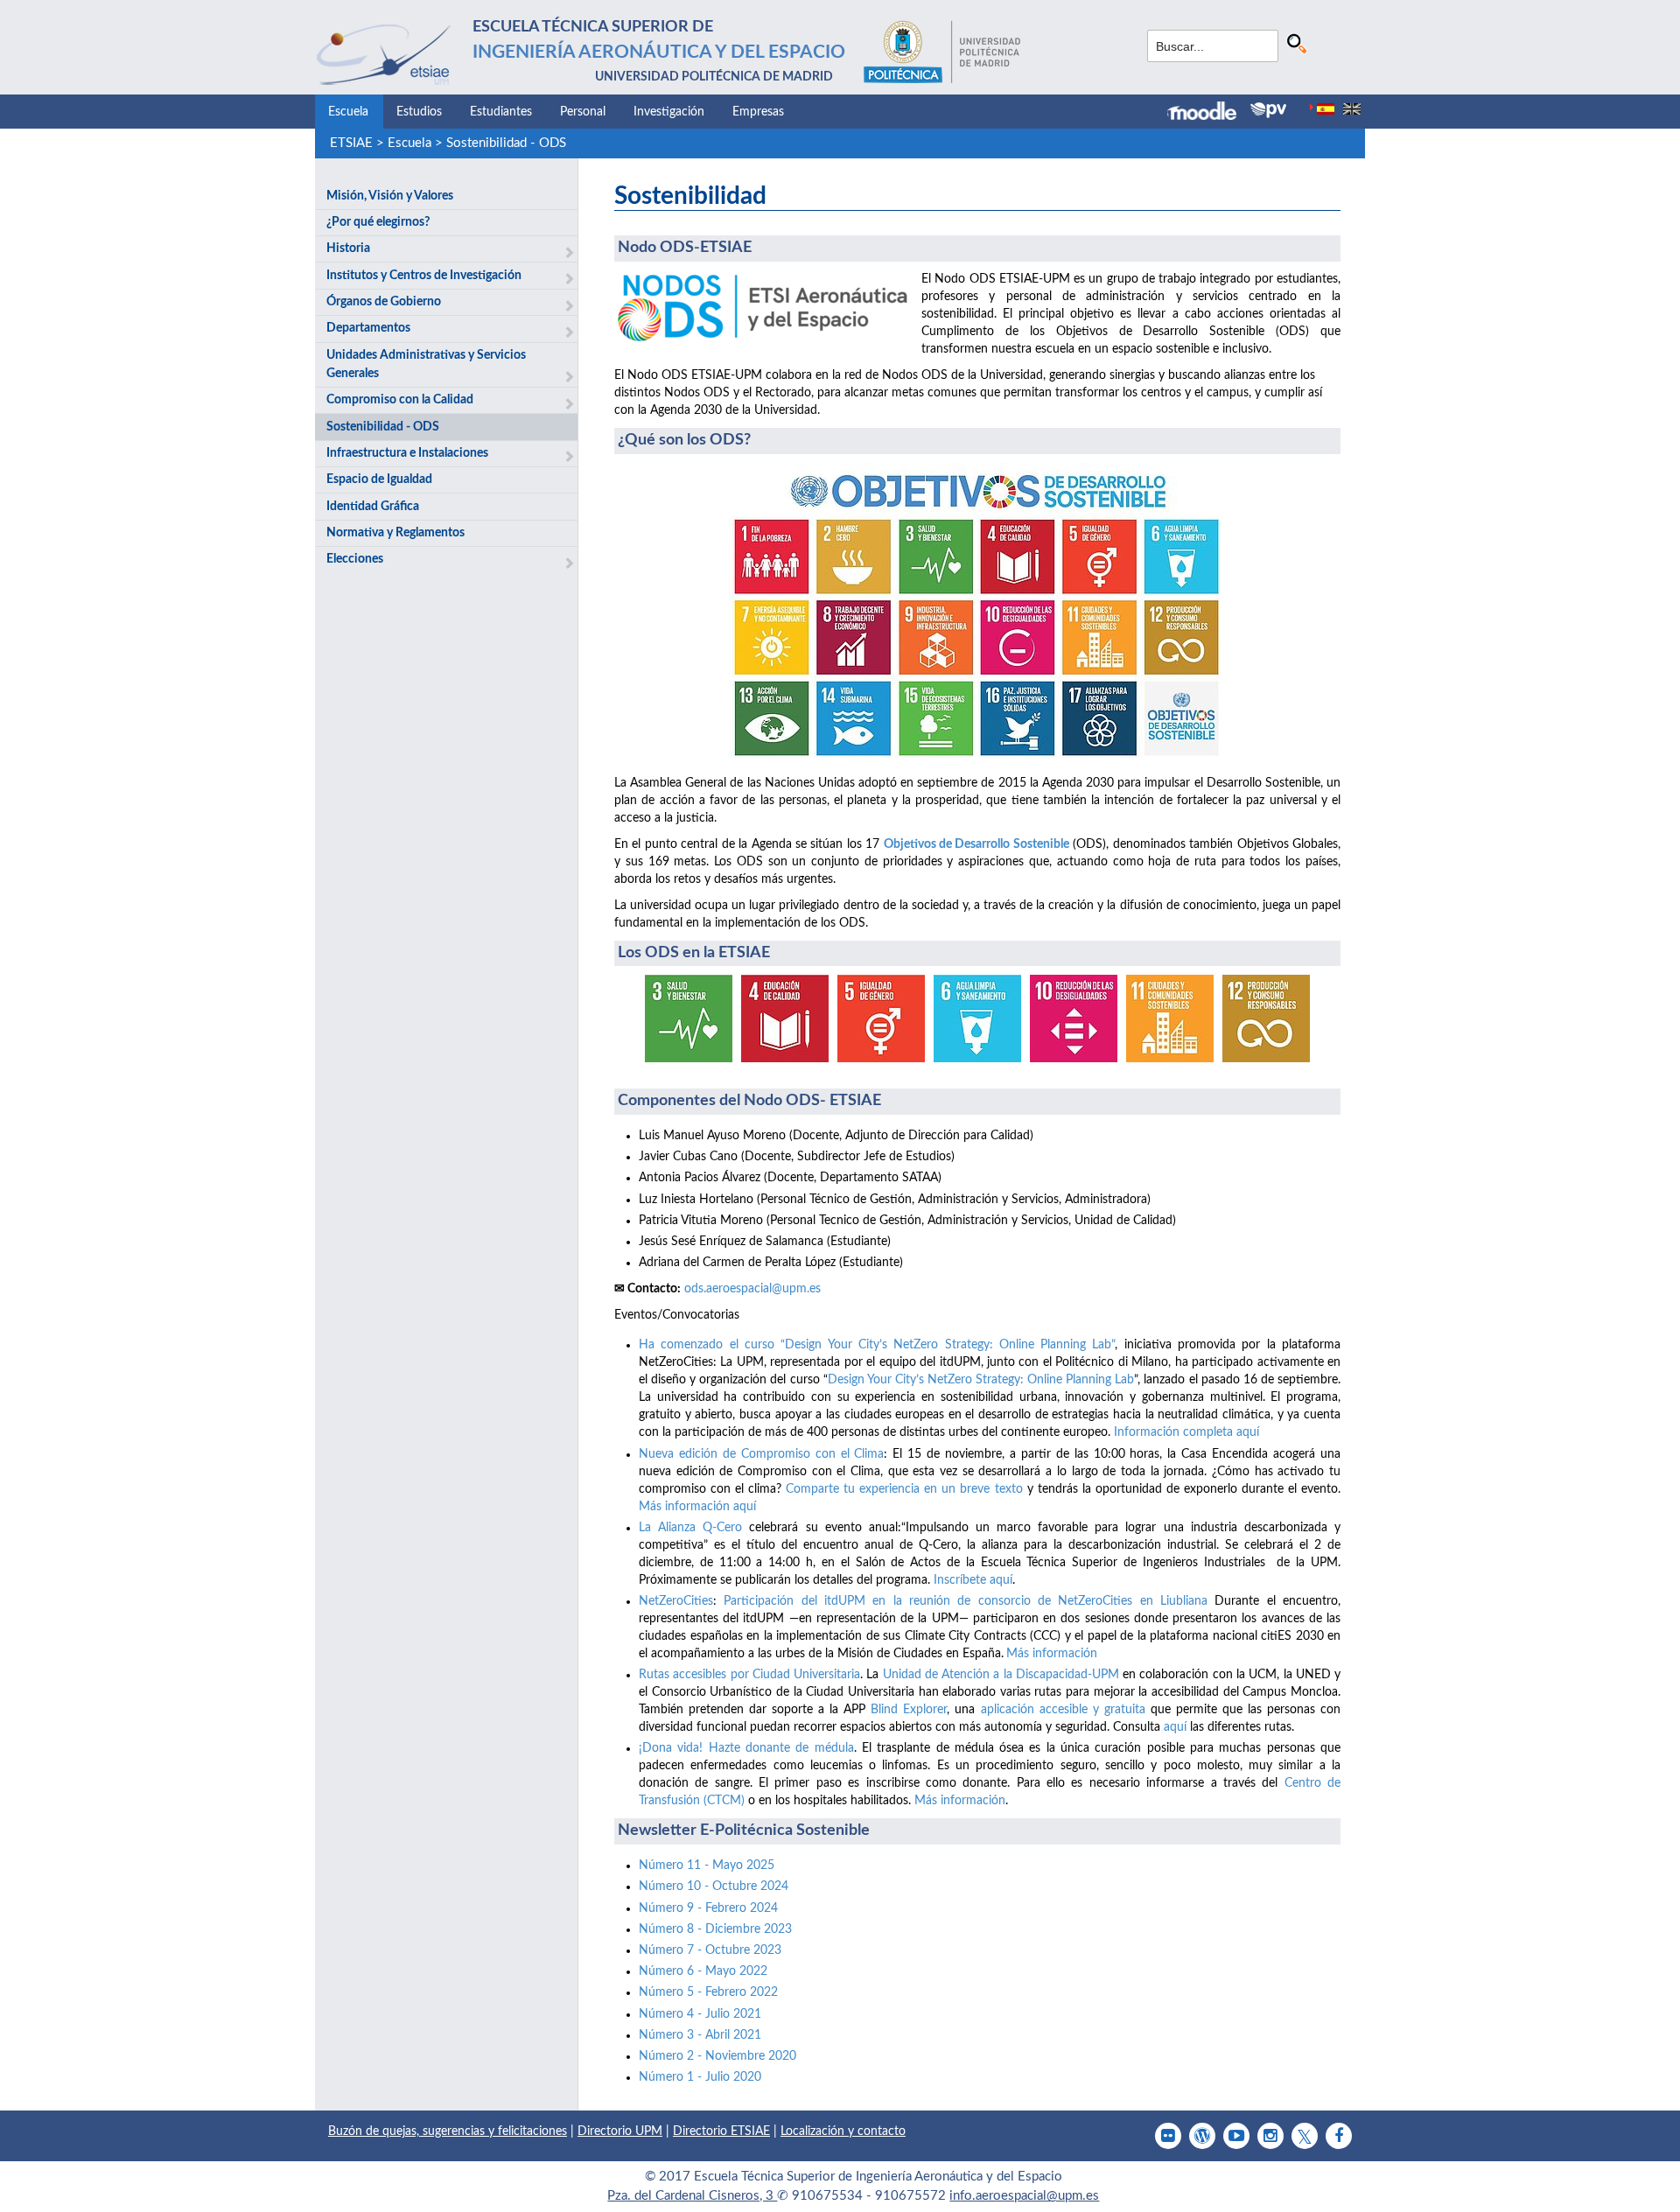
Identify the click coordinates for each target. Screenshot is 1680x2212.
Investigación (669, 112)
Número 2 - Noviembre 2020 (717, 2056)
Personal (583, 112)
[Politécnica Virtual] (1268, 110)
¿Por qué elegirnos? (378, 222)
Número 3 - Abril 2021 (700, 2035)
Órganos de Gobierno (384, 302)
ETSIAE (351, 143)
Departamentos (368, 328)
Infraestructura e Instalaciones (407, 453)
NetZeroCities (676, 1601)
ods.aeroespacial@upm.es (752, 1289)
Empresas (758, 112)
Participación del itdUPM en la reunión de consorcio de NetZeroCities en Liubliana (966, 1601)
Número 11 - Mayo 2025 (707, 1865)
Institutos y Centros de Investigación (424, 276)
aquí (1001, 1580)
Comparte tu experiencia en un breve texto (904, 1489)
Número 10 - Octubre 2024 (714, 1886)
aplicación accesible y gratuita (1063, 1710)
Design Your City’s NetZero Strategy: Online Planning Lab (981, 1380)
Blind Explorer (909, 1710)
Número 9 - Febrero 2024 (708, 1908)
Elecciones (355, 559)
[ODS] (977, 614)
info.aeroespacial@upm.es (1024, 2196)
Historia (348, 248)
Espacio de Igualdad (379, 479)
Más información (1052, 1654)
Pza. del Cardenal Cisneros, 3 (692, 2196)
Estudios (419, 112)
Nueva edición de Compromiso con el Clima (761, 1454)
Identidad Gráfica (373, 507)
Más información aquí (697, 1507)
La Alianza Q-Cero (690, 1528)
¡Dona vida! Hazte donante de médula (746, 1748)
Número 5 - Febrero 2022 (708, 1992)
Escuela (348, 112)
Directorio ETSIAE (721, 2131)
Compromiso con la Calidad (400, 400)
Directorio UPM (620, 2131)
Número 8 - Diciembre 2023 (715, 1929)
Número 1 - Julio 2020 (700, 2077)
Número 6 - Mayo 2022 (703, 1971)
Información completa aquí (1186, 1432)
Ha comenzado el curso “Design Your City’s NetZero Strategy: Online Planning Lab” (877, 1345)
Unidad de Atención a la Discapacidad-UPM (1001, 1675)
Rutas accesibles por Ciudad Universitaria (749, 1675)
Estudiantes (501, 112)
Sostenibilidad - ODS (506, 143)
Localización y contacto (843, 2131)
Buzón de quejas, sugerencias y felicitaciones (448, 2131)
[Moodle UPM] (1209, 113)
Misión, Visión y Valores (390, 196)
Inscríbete (962, 1580)
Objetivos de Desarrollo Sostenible (976, 844)
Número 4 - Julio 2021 (700, 2014)
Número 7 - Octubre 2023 (710, 1950)
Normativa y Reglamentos (395, 533)
